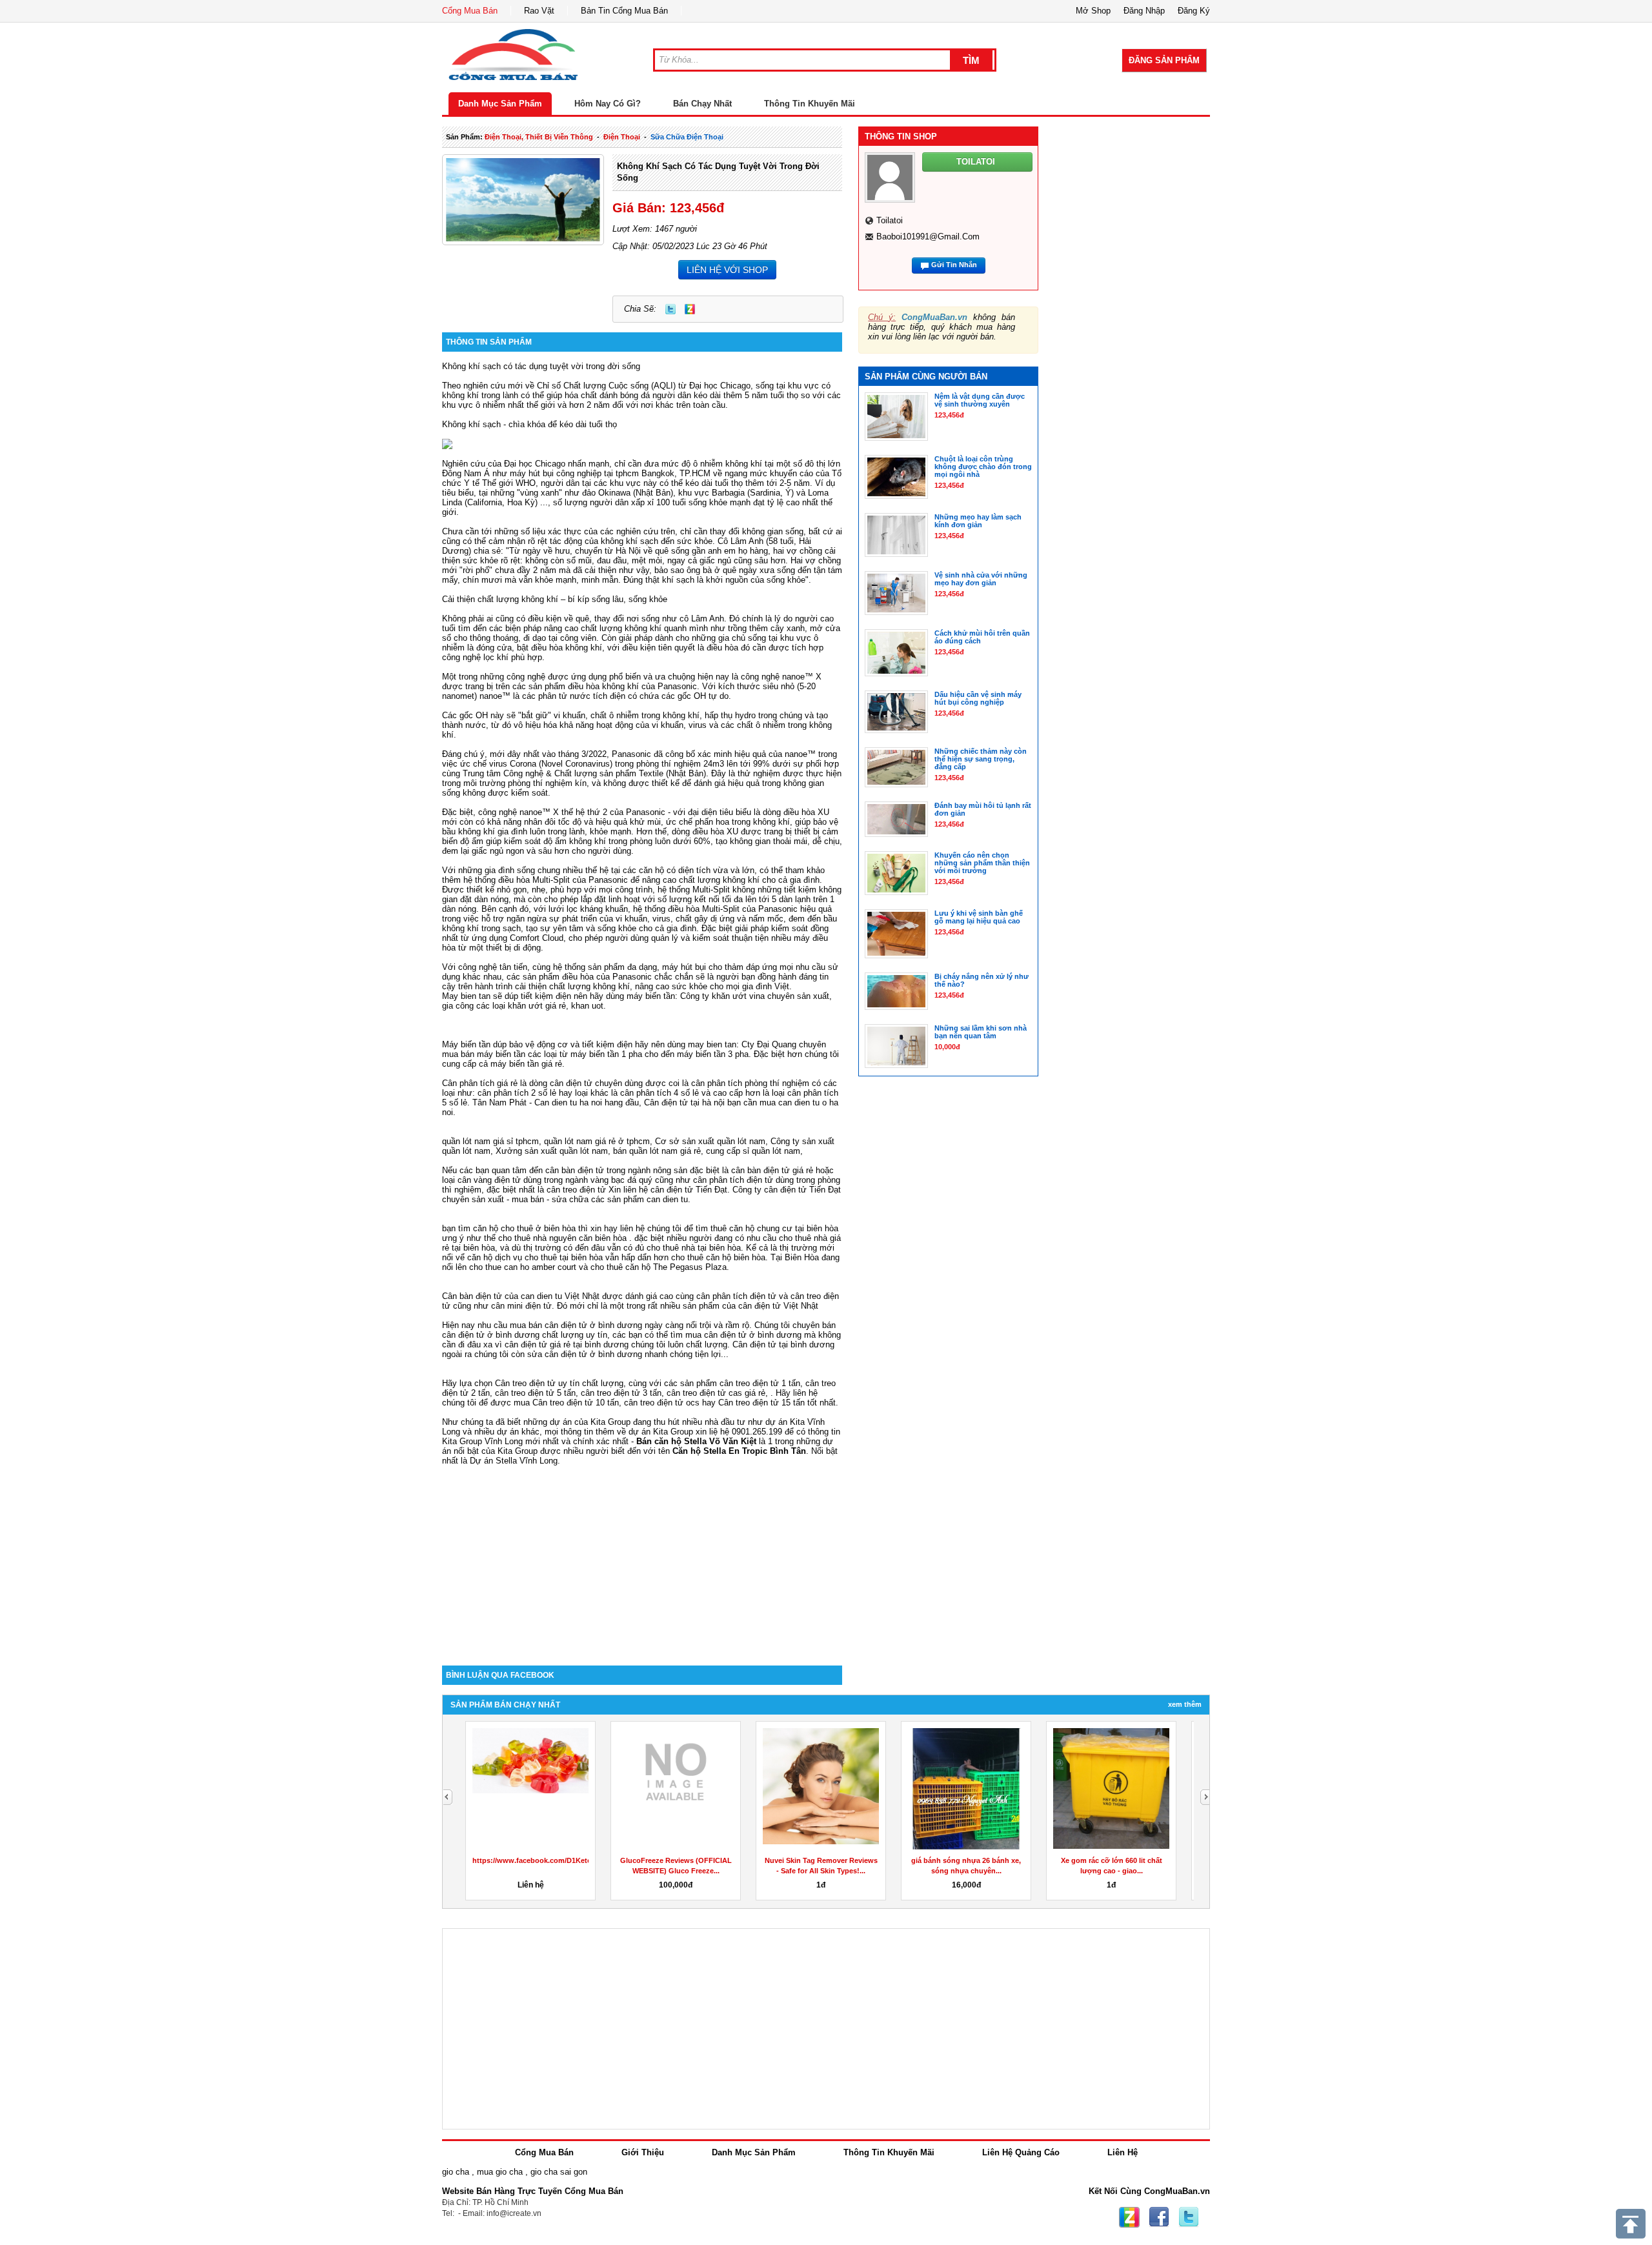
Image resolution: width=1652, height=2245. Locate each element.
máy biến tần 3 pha (713, 1054)
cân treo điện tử (576, 1190)
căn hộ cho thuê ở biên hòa (524, 1228)
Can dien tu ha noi (568, 1102)
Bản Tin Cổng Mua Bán (624, 11)
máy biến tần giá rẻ (526, 1064)
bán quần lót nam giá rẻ (657, 1151)
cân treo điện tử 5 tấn (535, 1393)
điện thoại (622, 137)
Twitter (670, 309)
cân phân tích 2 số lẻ (518, 1093)
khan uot (587, 1006)
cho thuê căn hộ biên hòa (718, 1257)
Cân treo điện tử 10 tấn (576, 1403)
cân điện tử (672, 1190)
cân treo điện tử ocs (662, 1403)
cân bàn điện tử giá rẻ (772, 1170)
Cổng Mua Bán (470, 11)
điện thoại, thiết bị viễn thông (539, 137)
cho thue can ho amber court (523, 1267)
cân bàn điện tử (575, 1170)
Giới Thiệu (643, 2152)
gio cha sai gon (559, 2172)
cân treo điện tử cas (704, 1393)
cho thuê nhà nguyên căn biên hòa (562, 1238)
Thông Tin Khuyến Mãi (810, 104)
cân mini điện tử (521, 1306)
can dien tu (667, 1199)
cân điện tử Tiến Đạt (802, 1190)
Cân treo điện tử (525, 1383)
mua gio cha (500, 2172)
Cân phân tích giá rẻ (480, 1083)
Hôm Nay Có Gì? (608, 104)
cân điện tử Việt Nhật (778, 1306)
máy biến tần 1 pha (606, 1054)
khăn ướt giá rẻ (537, 1006)
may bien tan (712, 1044)
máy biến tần (651, 996)
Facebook (1159, 2217)
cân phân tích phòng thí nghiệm (750, 1083)
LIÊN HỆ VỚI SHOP (727, 270)
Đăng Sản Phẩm (1164, 60)
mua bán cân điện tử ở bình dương (576, 1325)
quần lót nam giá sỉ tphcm (490, 1141)
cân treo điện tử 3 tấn (621, 1393)
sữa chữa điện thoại (687, 137)
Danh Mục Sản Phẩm (500, 104)
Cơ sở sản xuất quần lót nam (710, 1141)
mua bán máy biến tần (484, 1054)
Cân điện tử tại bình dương (783, 1344)
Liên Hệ (1123, 2152)
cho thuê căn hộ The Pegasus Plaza (659, 1267)
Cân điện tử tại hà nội (684, 1102)
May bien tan (466, 996)
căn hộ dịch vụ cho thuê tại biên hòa (535, 1257)
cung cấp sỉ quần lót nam (753, 1151)
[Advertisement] (642, 1556)
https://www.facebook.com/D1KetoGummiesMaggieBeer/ (569, 1860)
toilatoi (890, 220)
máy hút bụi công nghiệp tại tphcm (574, 473)
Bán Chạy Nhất (702, 104)
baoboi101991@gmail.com (928, 237)
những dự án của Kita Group (577, 1422)
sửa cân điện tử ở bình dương (585, 1354)
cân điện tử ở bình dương (753, 1335)
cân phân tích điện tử (733, 1180)
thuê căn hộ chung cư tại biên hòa (774, 1228)
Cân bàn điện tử (472, 1296)
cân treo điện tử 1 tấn (760, 1383)
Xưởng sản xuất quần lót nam (552, 1151)
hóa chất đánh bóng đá (607, 395)
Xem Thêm (1185, 1704)
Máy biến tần (466, 1044)
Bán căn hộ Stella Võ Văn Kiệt (696, 1441)
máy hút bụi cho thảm (703, 967)
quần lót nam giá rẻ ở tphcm (597, 1141)
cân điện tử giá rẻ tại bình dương (567, 1344)
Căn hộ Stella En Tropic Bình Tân (739, 1451)
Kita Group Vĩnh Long (482, 1441)
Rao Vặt (539, 11)
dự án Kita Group (661, 1432)
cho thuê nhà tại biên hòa (694, 1248)
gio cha (456, 2172)
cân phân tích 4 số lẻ (660, 1093)
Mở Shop (1093, 11)
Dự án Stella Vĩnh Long (514, 1461)
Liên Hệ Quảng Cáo (1021, 2152)
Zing (690, 309)
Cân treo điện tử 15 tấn (761, 1403)
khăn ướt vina (738, 996)
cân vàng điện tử (489, 1180)
